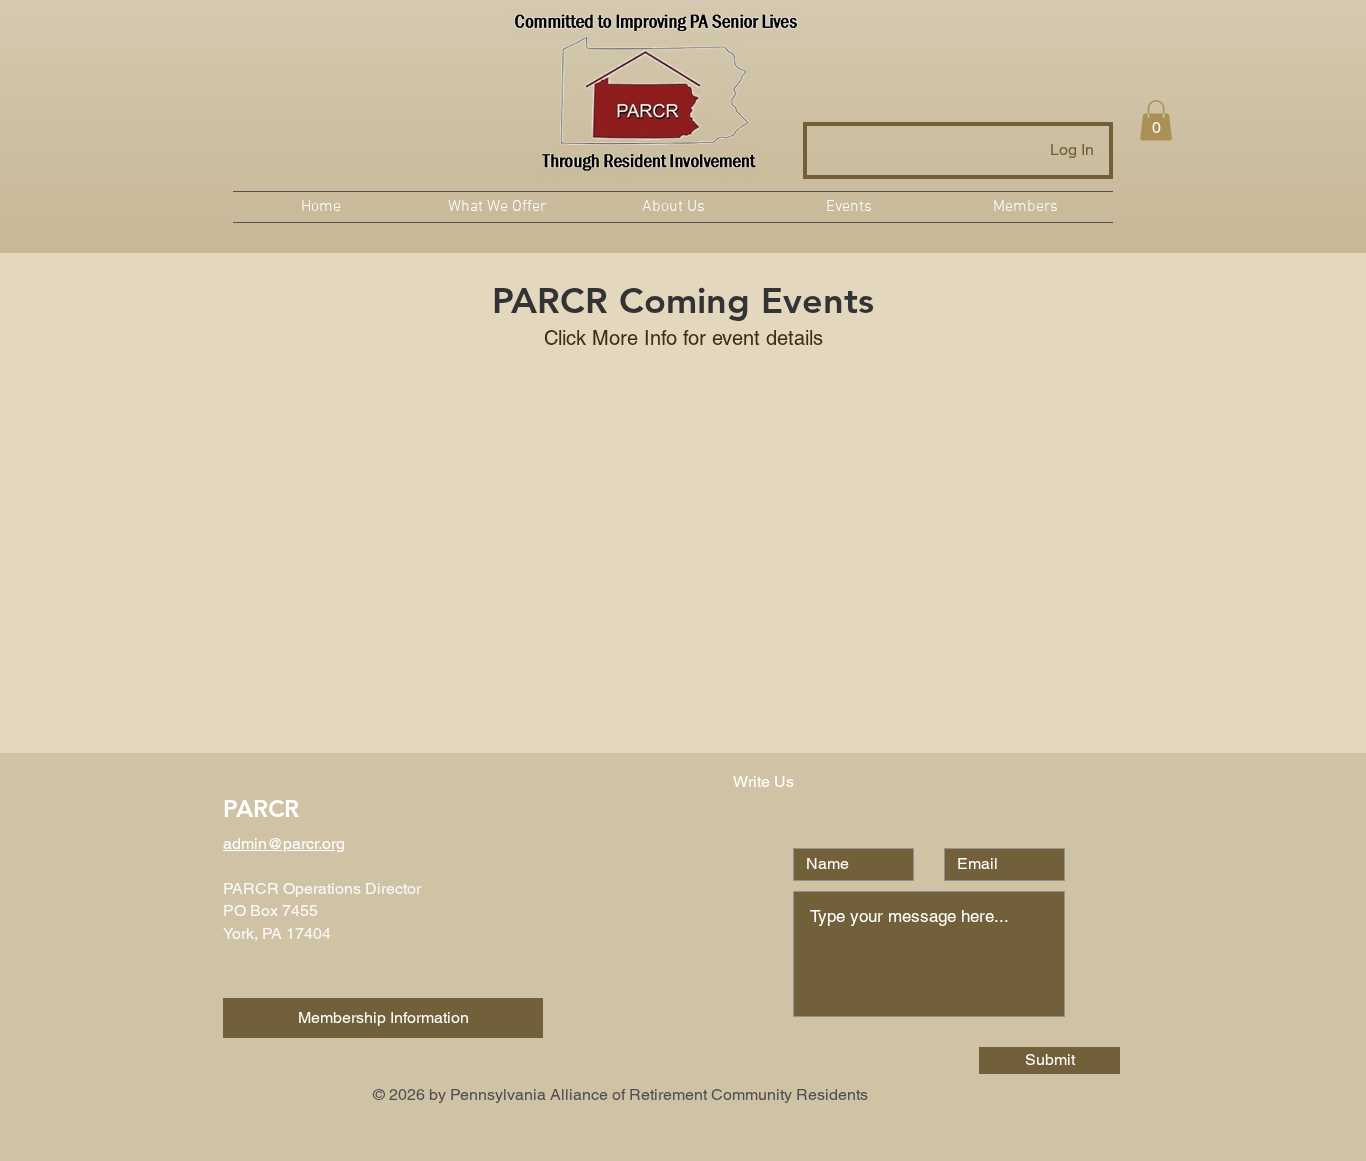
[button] (1156, 120)
